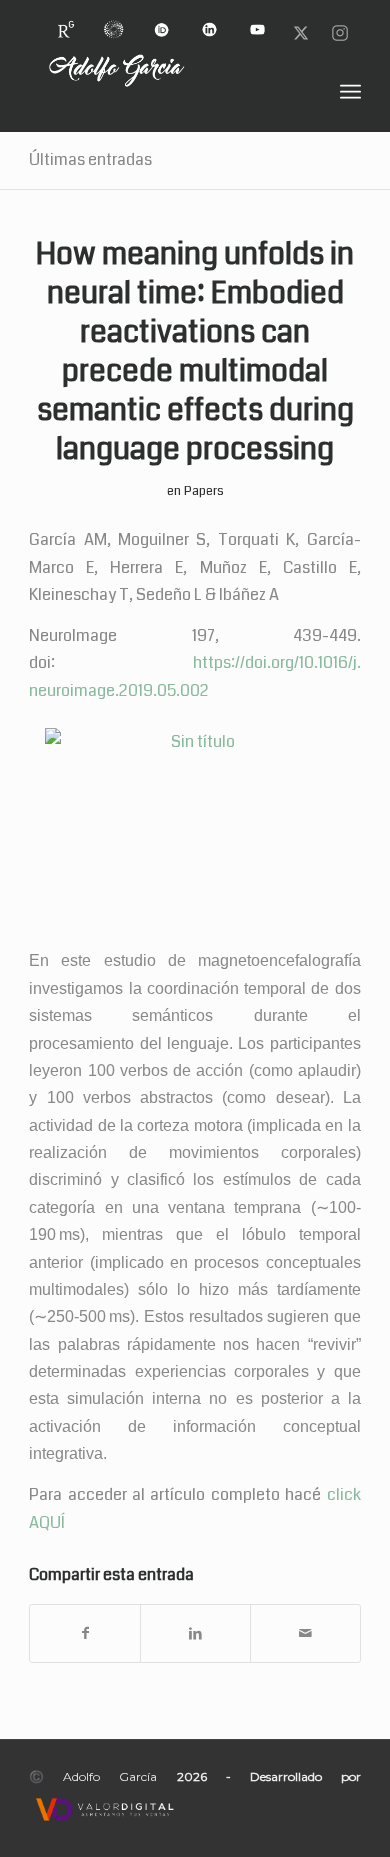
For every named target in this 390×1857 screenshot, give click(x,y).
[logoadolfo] (161, 92)
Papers (204, 490)
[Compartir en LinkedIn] (195, 1633)
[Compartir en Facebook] (85, 1633)
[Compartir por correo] (305, 1633)
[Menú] (350, 92)
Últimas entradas (90, 159)
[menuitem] (66, 21)
